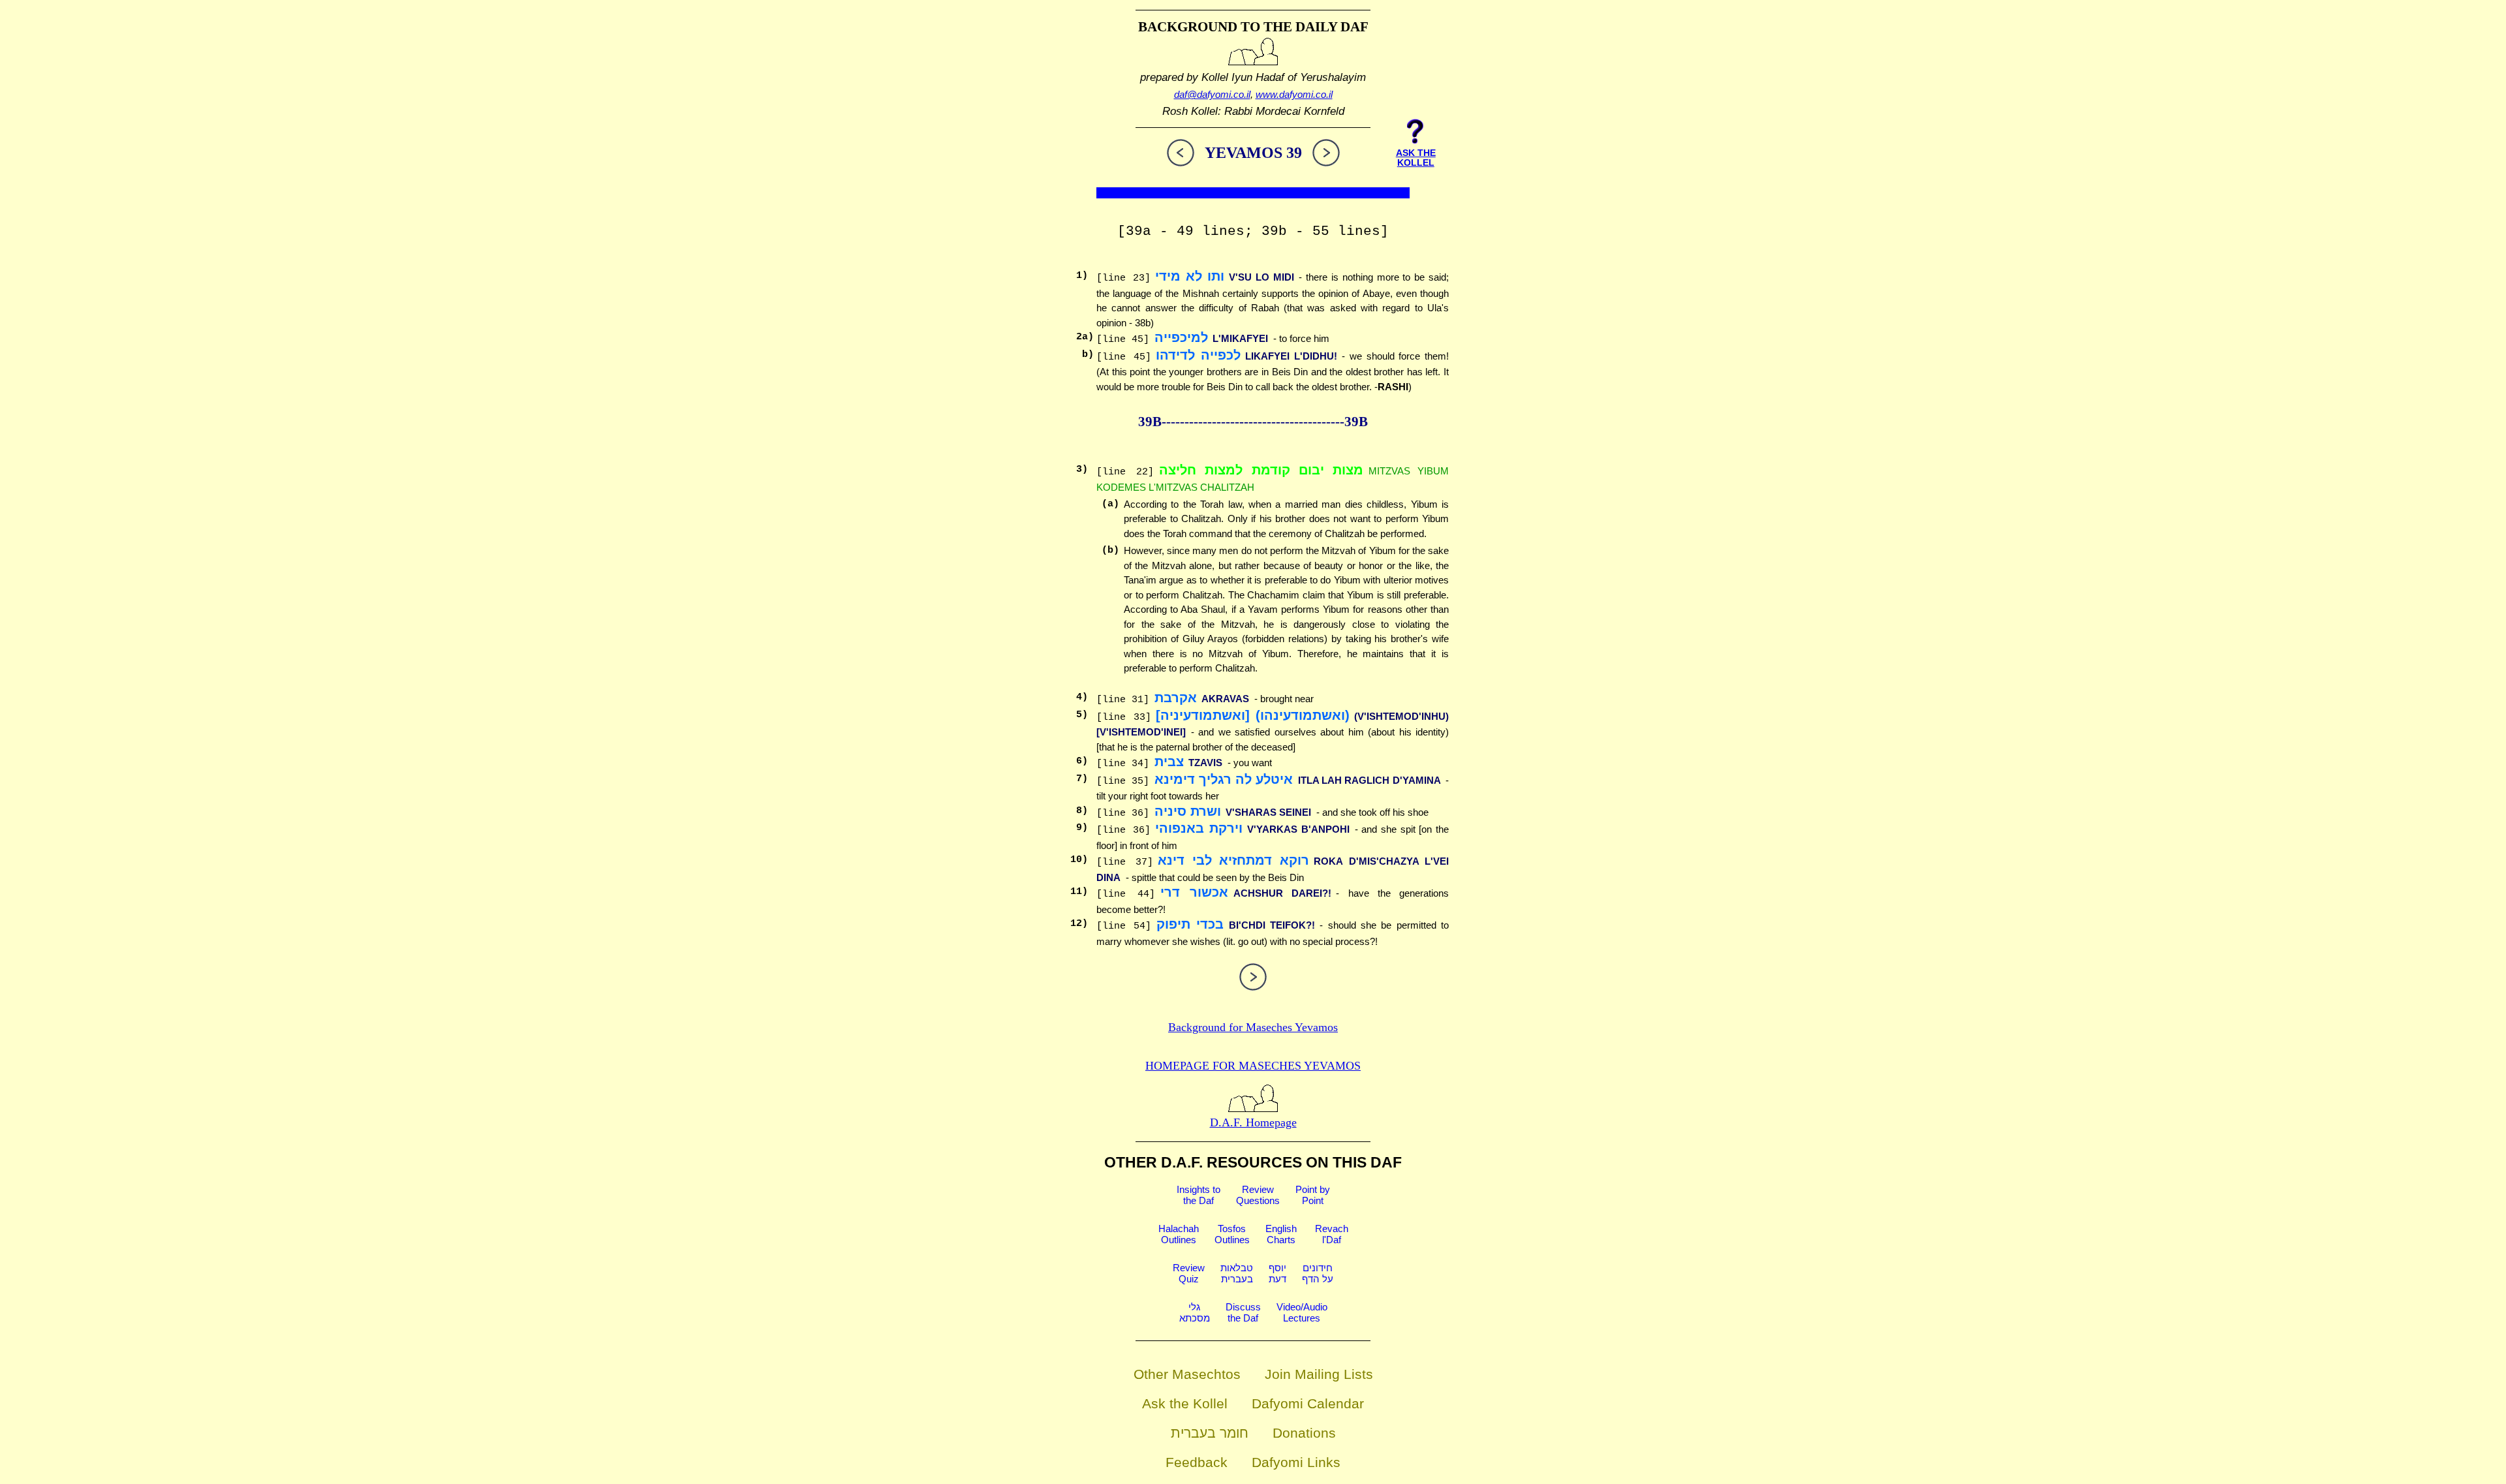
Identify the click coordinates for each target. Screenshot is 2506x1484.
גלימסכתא (1195, 1312)
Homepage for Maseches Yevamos (1253, 1066)
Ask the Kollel (1185, 1403)
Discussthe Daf (1243, 1312)
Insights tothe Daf (1199, 1195)
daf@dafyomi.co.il (1212, 94)
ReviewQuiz (1189, 1273)
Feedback (1197, 1462)
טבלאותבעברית (1237, 1273)
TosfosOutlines (1232, 1234)
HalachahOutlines (1179, 1234)
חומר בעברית (1210, 1433)
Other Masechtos (1187, 1374)
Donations (1304, 1433)
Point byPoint (1313, 1195)
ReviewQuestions (1258, 1195)
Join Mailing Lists (1319, 1374)
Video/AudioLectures (1302, 1312)
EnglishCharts (1281, 1234)
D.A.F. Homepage (1253, 1122)
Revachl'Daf (1332, 1234)
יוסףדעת (1277, 1273)
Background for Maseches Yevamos (1253, 1027)
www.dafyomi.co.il (1294, 94)
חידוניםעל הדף (1318, 1273)
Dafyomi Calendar (1308, 1403)
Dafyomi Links (1296, 1462)
